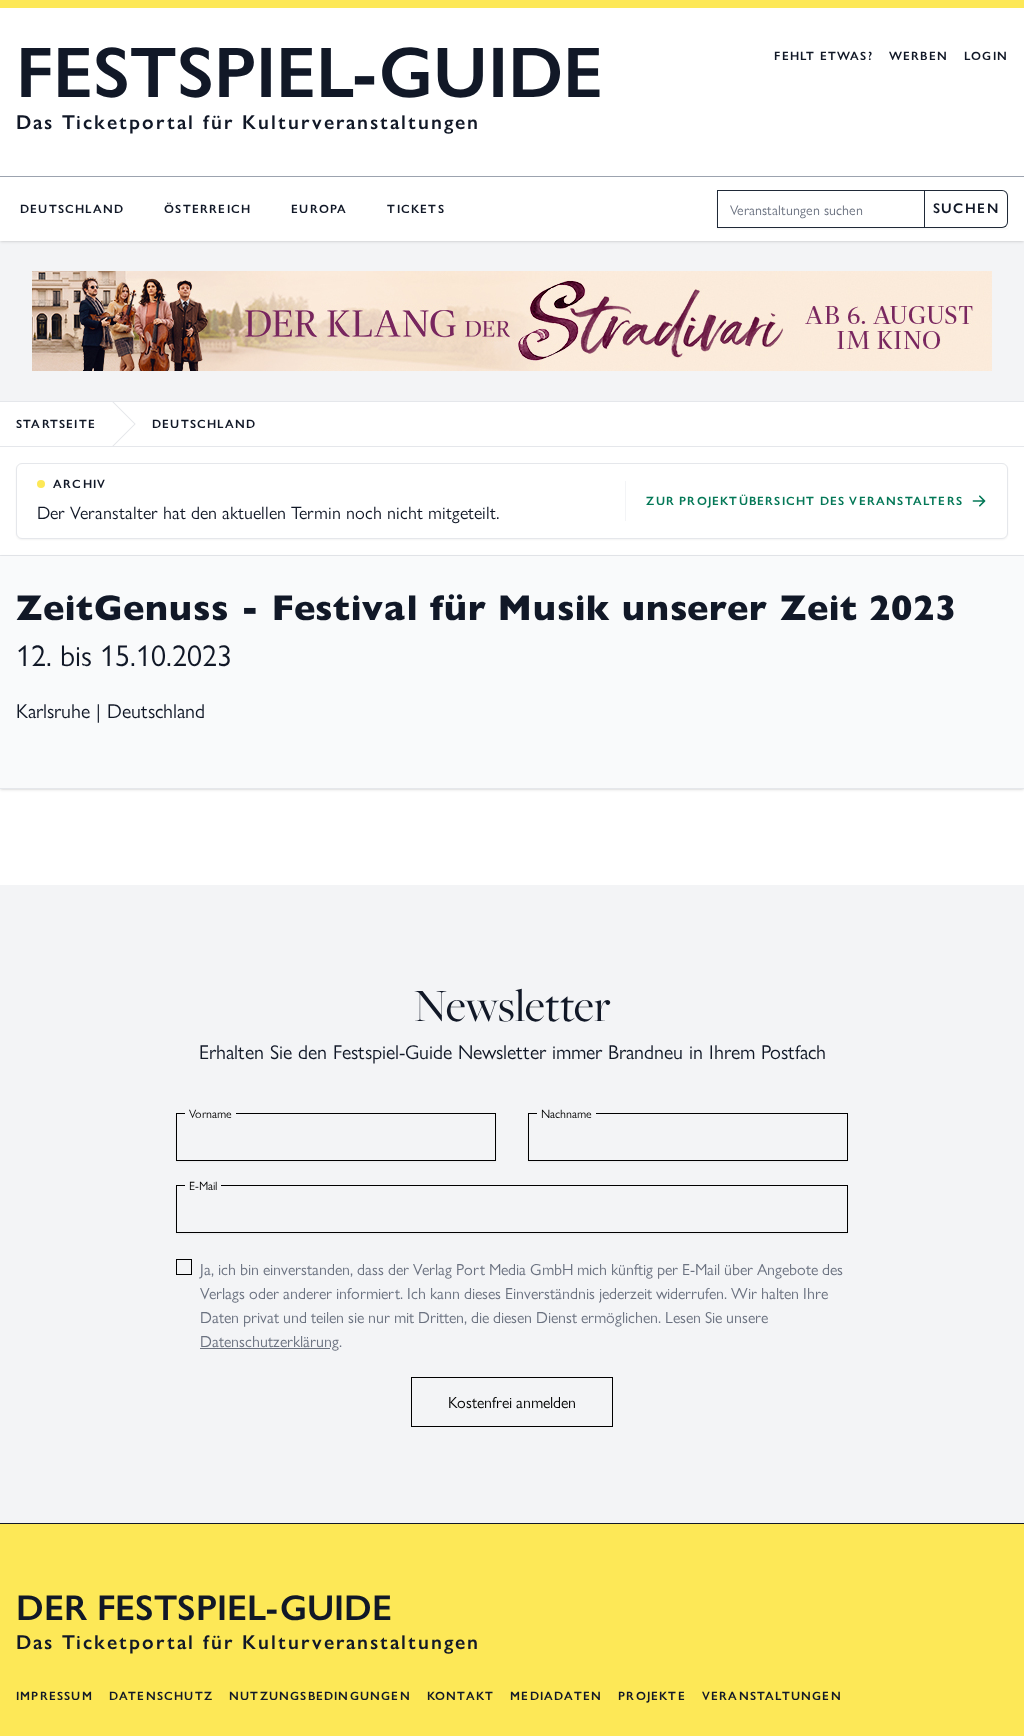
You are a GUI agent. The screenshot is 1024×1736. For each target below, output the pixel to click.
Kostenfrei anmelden (512, 1401)
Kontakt (460, 1696)
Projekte (652, 1696)
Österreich (207, 209)
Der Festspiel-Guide (204, 1608)
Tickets (415, 209)
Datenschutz (161, 1696)
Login (986, 56)
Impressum (54, 1696)
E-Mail (203, 1185)
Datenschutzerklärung (269, 1340)
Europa (319, 209)
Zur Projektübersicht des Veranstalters (804, 501)
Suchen (966, 208)
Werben (918, 56)
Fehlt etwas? (823, 56)
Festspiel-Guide (309, 72)
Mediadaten (556, 1696)
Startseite (56, 424)
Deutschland (72, 209)
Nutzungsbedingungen (320, 1696)
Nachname (566, 1113)
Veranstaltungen (772, 1696)
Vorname (210, 1113)
